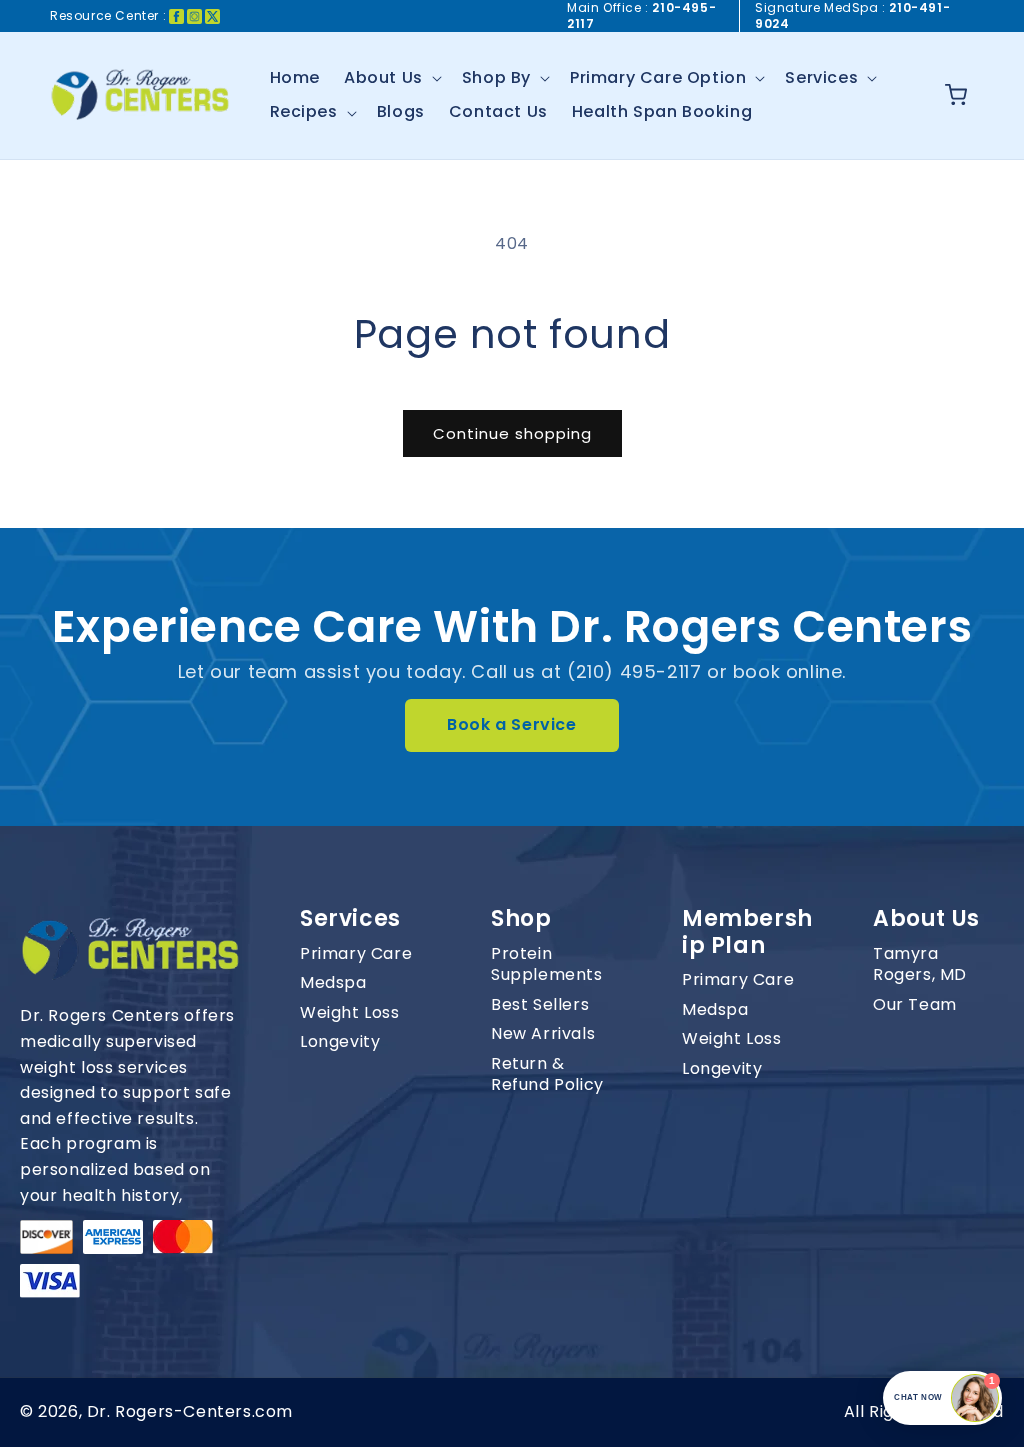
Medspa (333, 983)
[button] (391, 78)
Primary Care (356, 954)
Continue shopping (512, 433)
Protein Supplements (547, 964)
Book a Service (511, 724)
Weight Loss (350, 1013)
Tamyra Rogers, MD (920, 964)
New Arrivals (543, 1034)
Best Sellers (540, 1005)
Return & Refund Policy (547, 1074)
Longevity (340, 1042)
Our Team (915, 1005)
